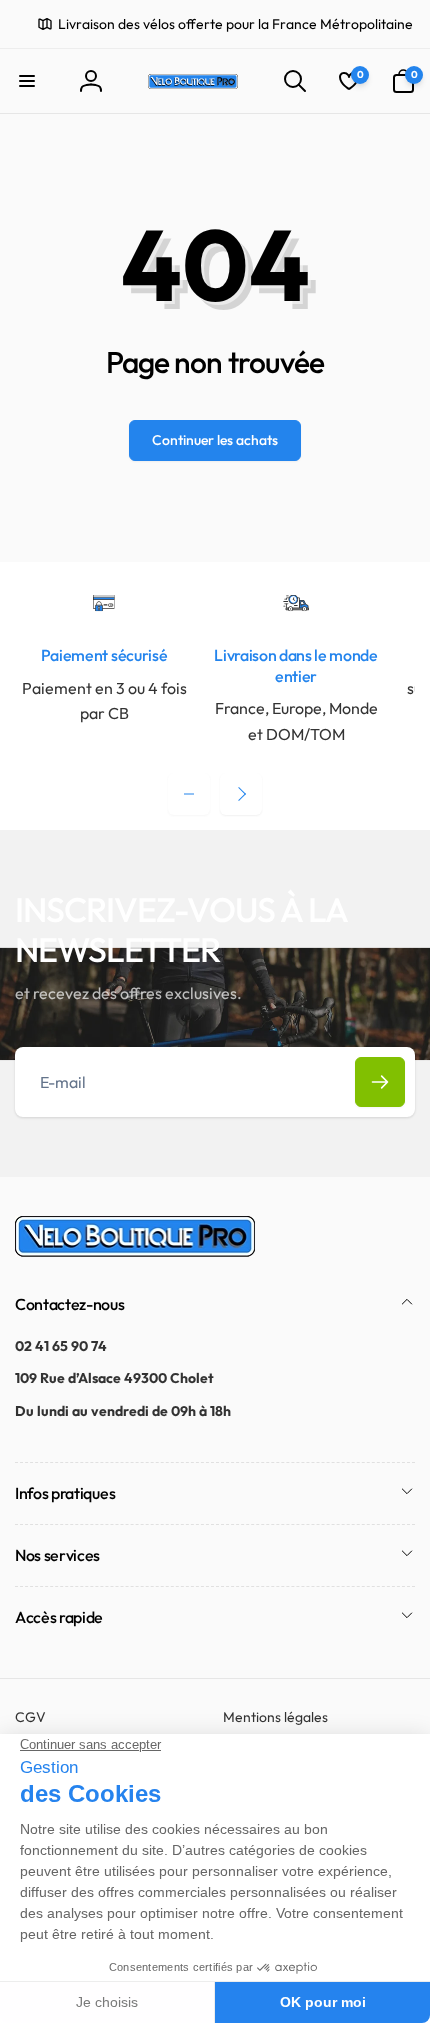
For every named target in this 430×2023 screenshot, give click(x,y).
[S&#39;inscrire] (380, 1082)
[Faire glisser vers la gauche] (189, 794)
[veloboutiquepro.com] (135, 1251)
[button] (27, 81)
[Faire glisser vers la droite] (241, 794)
